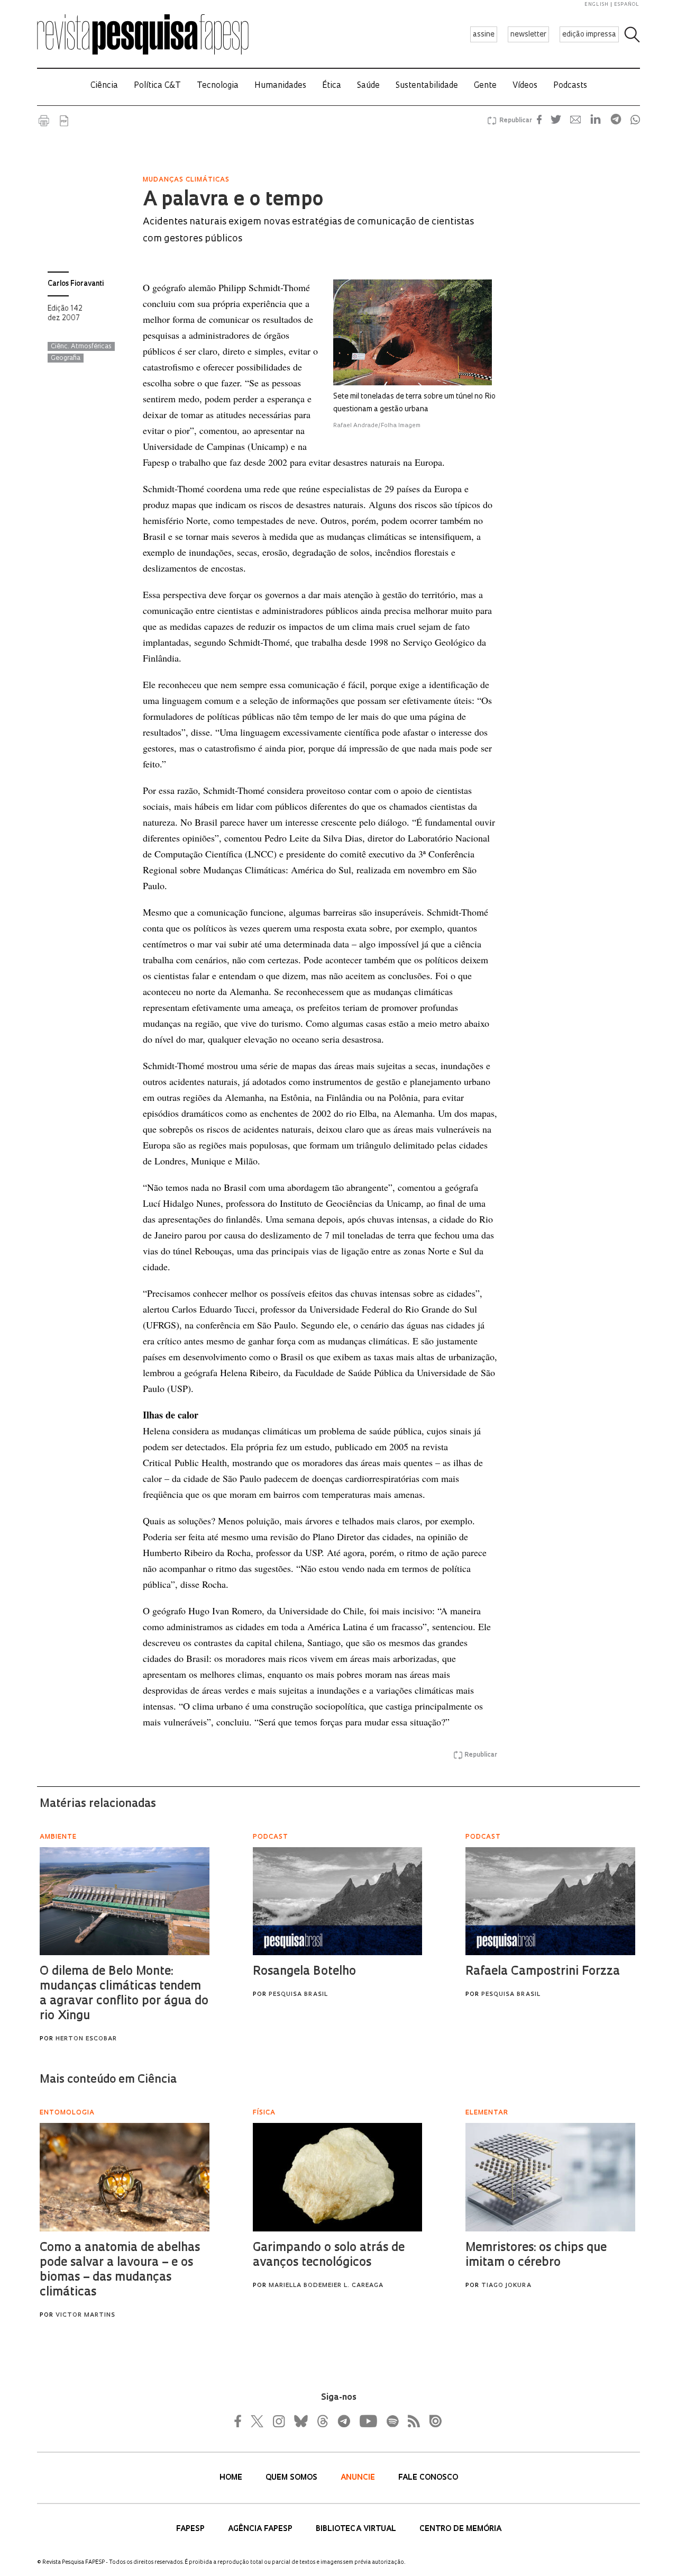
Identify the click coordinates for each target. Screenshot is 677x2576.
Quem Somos (292, 2478)
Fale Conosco (428, 2478)
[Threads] (322, 2421)
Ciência (104, 86)
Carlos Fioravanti (76, 284)
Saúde (368, 86)
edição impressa (589, 35)
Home (232, 2478)
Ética (332, 86)
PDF (64, 121)
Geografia (66, 358)
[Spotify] (392, 2421)
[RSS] (411, 2421)
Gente (485, 86)
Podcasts (570, 86)
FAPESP (191, 2529)
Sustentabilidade (427, 86)
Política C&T (157, 86)
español (627, 4)
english (597, 4)
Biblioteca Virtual (357, 2529)
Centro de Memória (460, 2529)
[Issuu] (432, 2421)
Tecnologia (218, 86)
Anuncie (359, 2478)
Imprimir (44, 121)
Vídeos (525, 86)
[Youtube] (368, 2421)
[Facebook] (241, 2421)
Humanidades (280, 86)
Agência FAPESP (261, 2529)
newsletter (528, 35)
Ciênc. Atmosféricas (81, 347)
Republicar (514, 121)
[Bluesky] (300, 2421)
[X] (258, 2421)
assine (484, 35)
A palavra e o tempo (233, 201)
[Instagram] (278, 2421)
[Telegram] (343, 2421)
